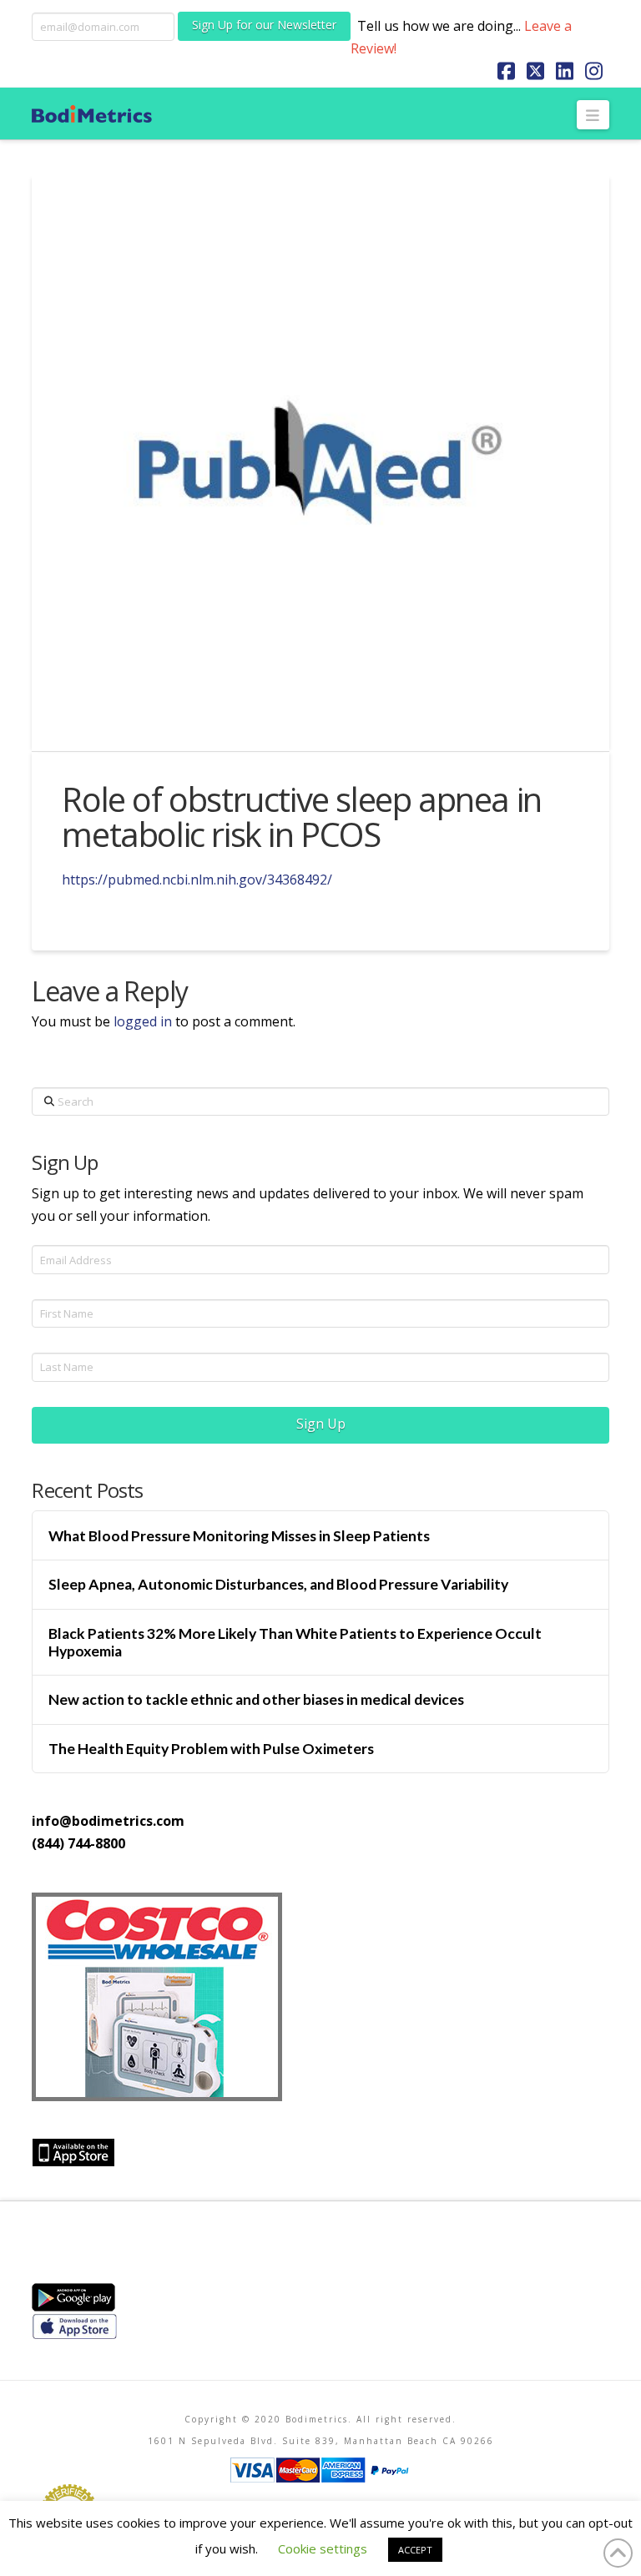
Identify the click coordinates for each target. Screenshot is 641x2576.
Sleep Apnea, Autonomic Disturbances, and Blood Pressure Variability (278, 1584)
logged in (143, 1021)
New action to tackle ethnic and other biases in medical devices (256, 1699)
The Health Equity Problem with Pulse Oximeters (211, 1749)
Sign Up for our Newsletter (264, 25)
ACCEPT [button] (415, 2550)
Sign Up (321, 1424)
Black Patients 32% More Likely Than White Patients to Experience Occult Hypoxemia (295, 1642)
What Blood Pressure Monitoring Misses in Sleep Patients (239, 1536)
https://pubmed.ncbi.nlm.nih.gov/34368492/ (197, 880)
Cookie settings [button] (323, 2548)
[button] (593, 114)
